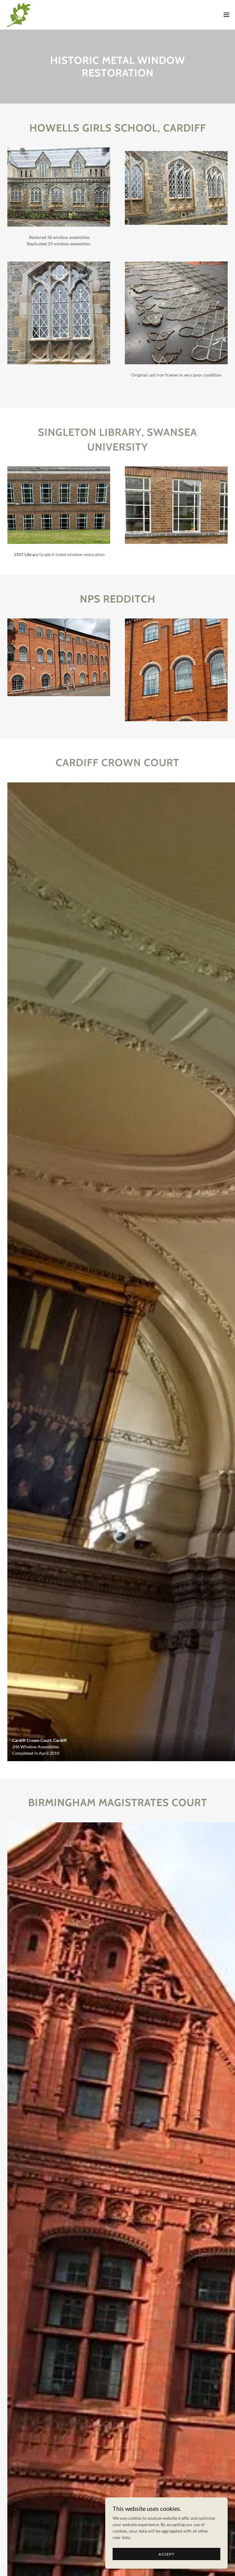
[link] (18, 15)
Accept (166, 2554)
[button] (226, 15)
